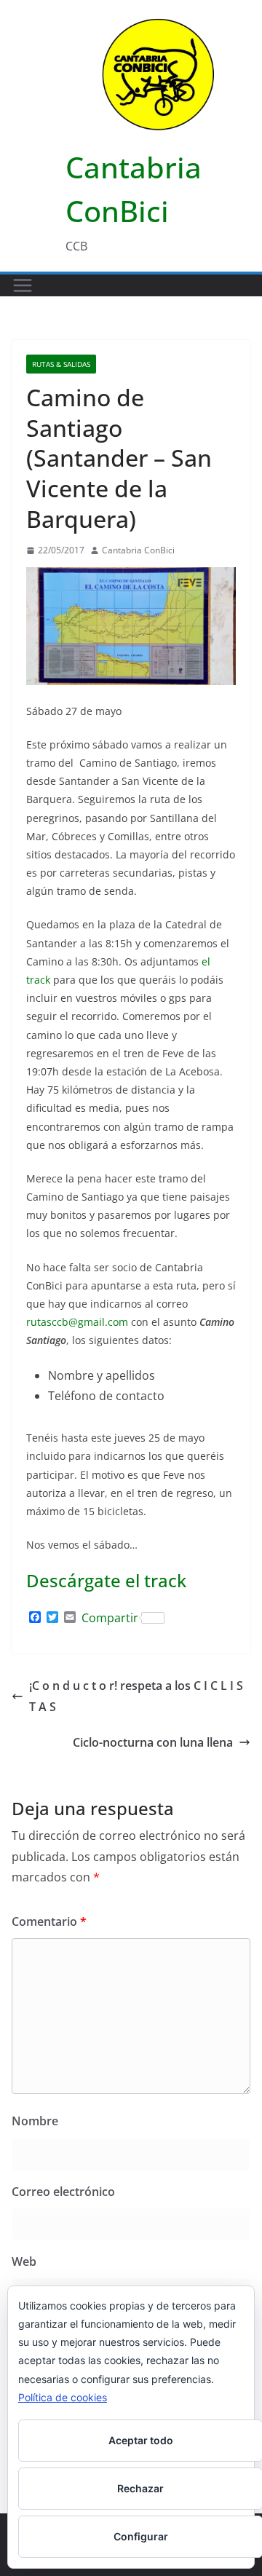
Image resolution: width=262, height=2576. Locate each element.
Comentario (49, 1921)
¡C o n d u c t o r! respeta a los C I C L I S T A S (136, 1696)
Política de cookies (63, 2397)
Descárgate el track (106, 1580)
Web (24, 2261)
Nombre (35, 2121)
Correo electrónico (63, 2192)
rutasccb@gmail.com (77, 1322)
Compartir (110, 1618)
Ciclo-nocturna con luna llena (153, 1742)
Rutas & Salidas (61, 364)
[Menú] (23, 285)
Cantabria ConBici (138, 550)
